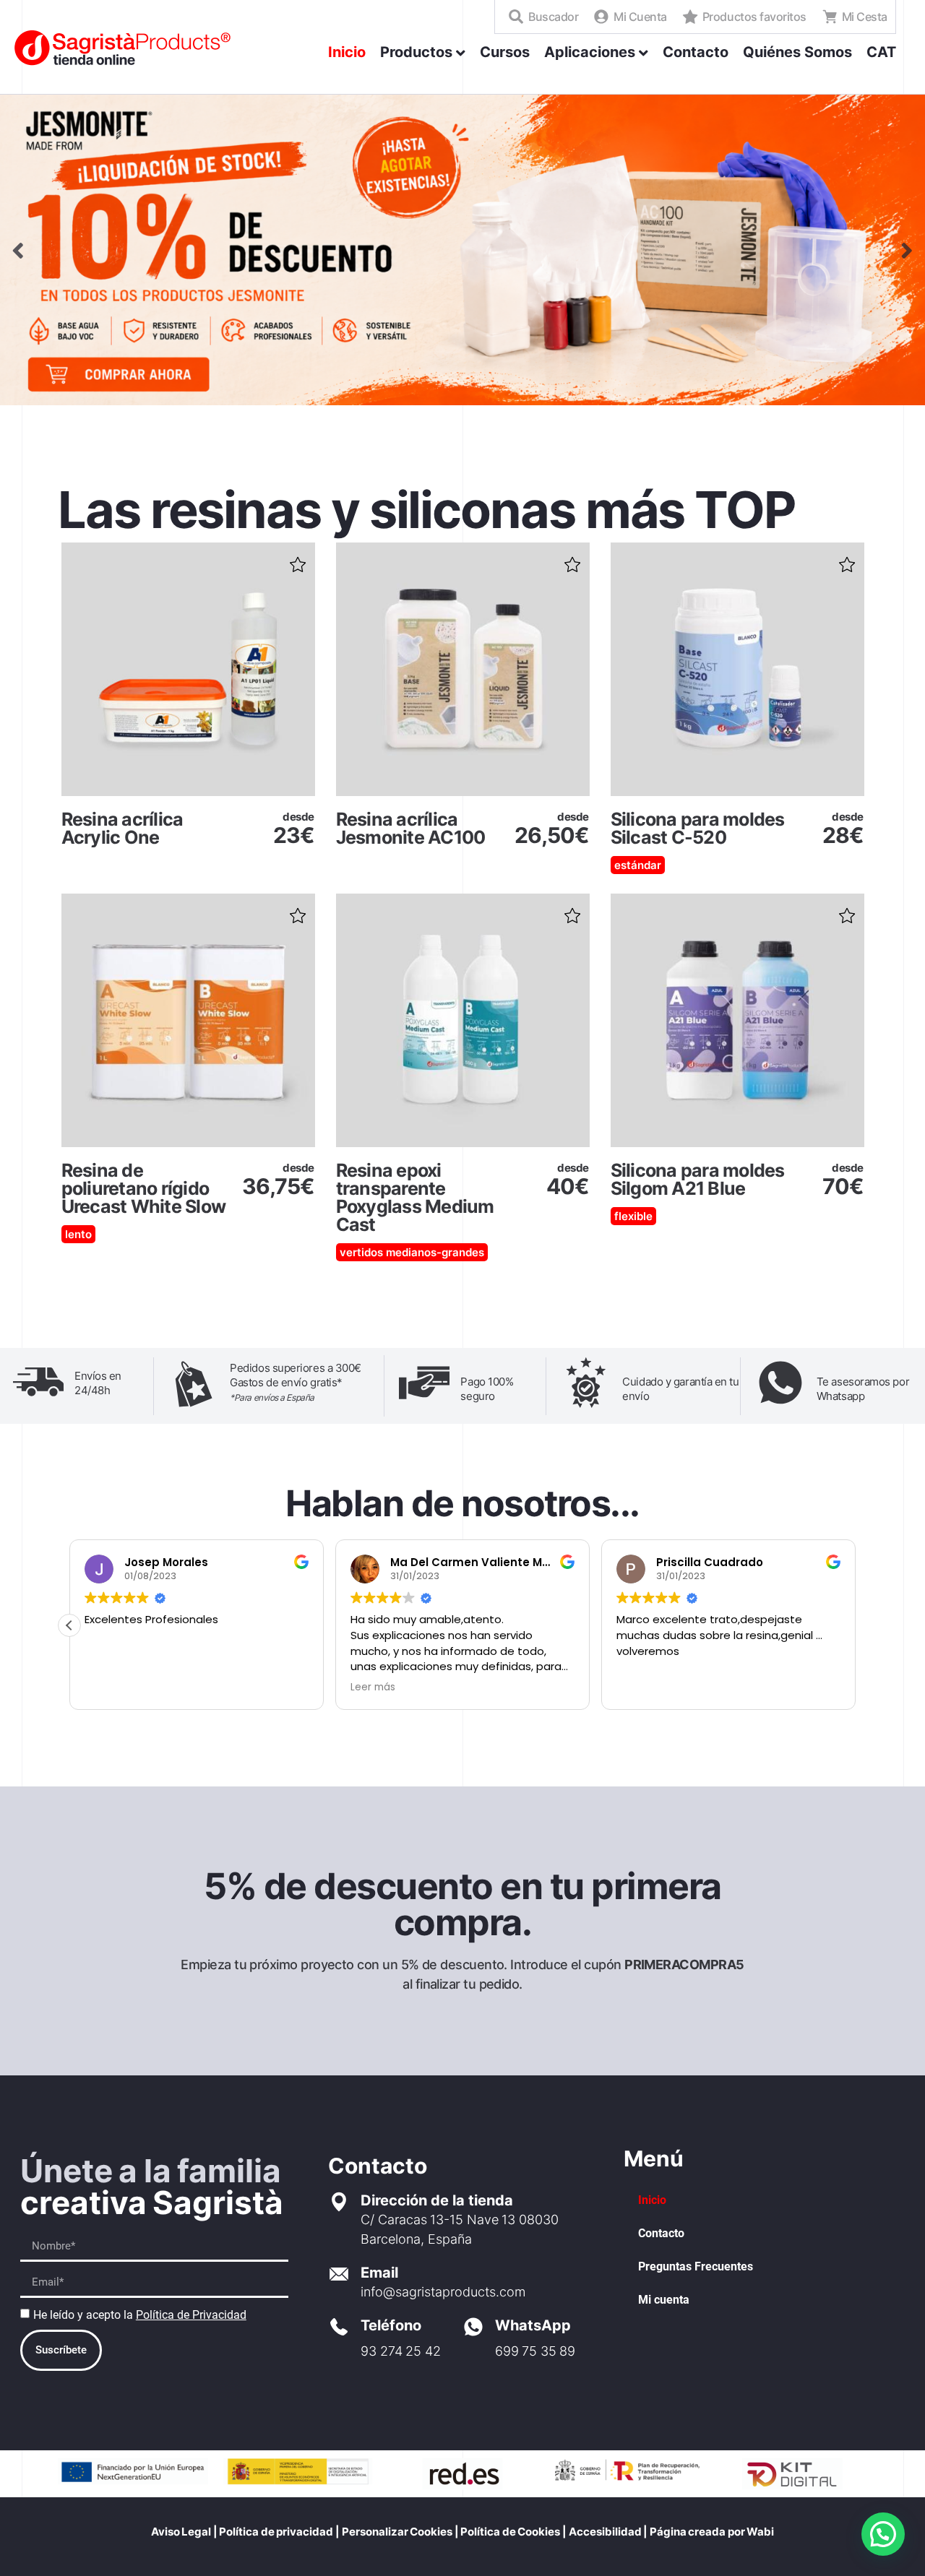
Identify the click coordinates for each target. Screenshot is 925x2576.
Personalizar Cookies (397, 2532)
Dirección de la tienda (437, 2200)
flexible (633, 1216)
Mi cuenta (664, 2300)
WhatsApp (533, 2325)
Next (907, 250)
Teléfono (391, 2325)
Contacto (661, 2233)
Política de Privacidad (191, 2315)
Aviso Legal (181, 2532)
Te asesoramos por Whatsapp (863, 1389)
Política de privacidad (276, 2532)
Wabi (760, 2532)
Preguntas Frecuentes (696, 2266)
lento (78, 1234)
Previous (18, 250)
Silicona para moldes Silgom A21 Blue (698, 1179)
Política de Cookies (510, 2532)
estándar (638, 865)
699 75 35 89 (535, 2351)
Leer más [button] (639, 1687)
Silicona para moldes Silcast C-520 (698, 828)
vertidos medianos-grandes (412, 1252)
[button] (297, 560)
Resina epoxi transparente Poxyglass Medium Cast (415, 1197)
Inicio (652, 2200)
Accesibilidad (605, 2532)
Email (379, 2273)
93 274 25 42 (400, 2351)
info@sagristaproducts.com (443, 2292)
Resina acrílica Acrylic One (122, 828)
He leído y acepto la (140, 2315)
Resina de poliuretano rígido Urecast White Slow (144, 1188)
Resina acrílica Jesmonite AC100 (411, 828)
